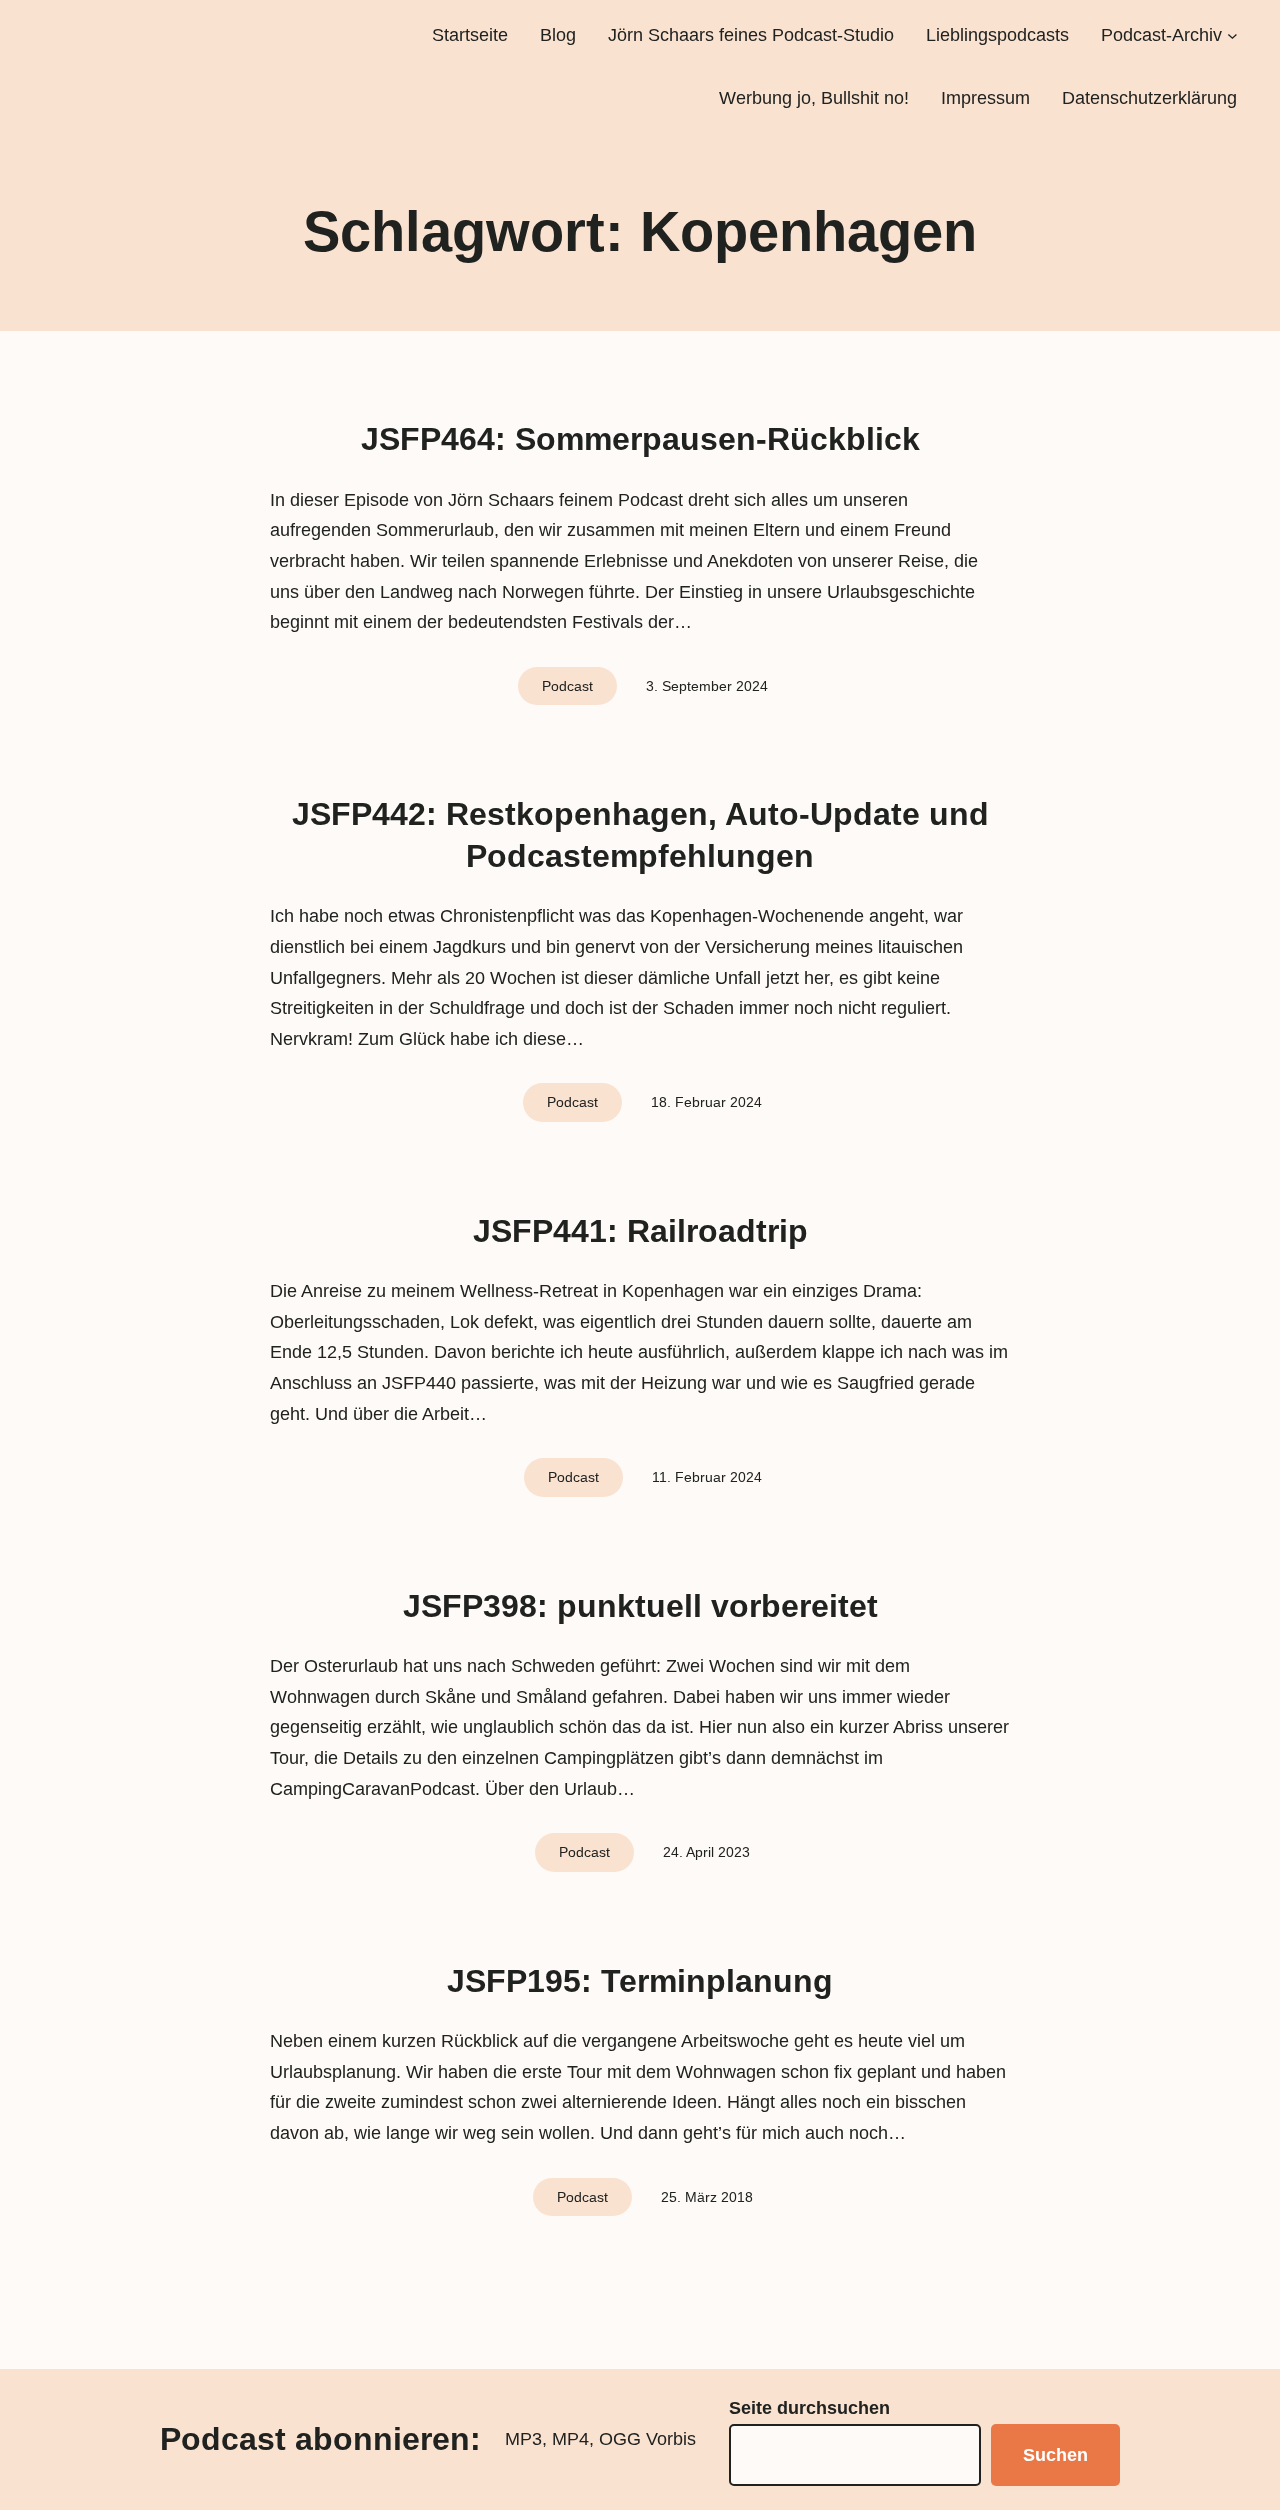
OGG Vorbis (647, 2439)
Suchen (1055, 2455)
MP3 (523, 2439)
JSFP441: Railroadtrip (640, 1231)
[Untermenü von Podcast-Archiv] (1232, 35)
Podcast (567, 686)
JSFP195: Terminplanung (640, 1981)
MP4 (570, 2439)
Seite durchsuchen (809, 2408)
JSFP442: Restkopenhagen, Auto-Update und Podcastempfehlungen (640, 835)
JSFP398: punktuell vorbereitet (640, 1606)
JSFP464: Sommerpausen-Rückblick (640, 439)
